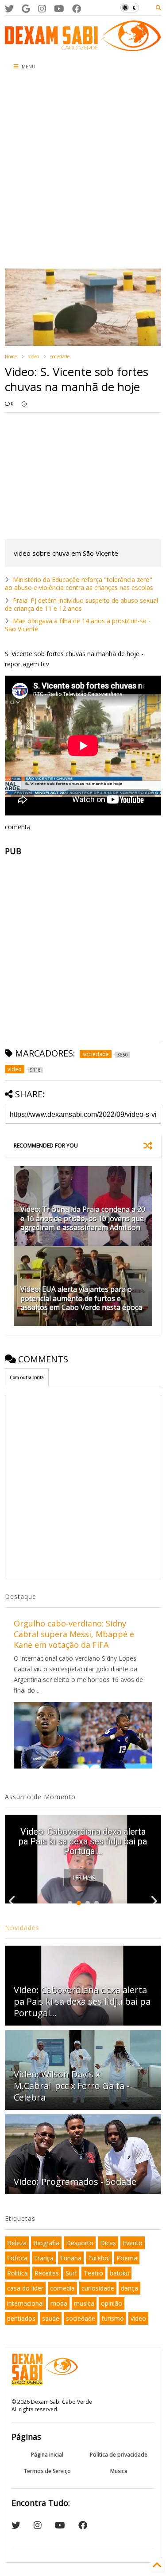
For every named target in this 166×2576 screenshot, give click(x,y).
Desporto (80, 2243)
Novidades (22, 1928)
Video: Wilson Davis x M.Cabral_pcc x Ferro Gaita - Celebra (72, 2086)
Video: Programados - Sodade (75, 2182)
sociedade (60, 356)
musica (84, 2303)
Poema (127, 2258)
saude (51, 2318)
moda (59, 2303)
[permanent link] (24, 404)
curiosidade (98, 2288)
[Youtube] (59, 9)
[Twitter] (9, 9)
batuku (120, 2273)
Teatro (93, 2273)
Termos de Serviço (47, 2471)
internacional (25, 2303)
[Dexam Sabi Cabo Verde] (83, 47)
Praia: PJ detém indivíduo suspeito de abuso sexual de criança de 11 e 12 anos (81, 604)
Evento (133, 2243)
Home (11, 356)
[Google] (26, 9)
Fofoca (17, 2258)
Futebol (99, 2258)
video (34, 356)
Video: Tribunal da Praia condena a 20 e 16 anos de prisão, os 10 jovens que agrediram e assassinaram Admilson (83, 1219)
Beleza (17, 2243)
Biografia (46, 2243)
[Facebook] (77, 9)
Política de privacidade (119, 2455)
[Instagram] (42, 9)
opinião (112, 2303)
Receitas (47, 2273)
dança (129, 2288)
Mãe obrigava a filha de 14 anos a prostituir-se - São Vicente (78, 625)
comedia (62, 2288)
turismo (113, 2318)
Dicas (108, 2243)
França (44, 2258)
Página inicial (47, 2455)
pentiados (21, 2318)
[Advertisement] (83, 172)
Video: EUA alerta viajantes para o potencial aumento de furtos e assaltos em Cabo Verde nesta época (81, 1298)
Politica (17, 2273)
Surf (71, 2273)
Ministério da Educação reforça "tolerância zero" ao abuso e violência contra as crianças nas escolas (79, 584)
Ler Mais (84, 1878)
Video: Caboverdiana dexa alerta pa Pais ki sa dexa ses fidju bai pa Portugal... (83, 1841)
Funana (71, 2258)
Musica (119, 2471)
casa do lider (25, 2288)
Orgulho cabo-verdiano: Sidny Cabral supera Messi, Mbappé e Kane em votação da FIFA (74, 1634)
